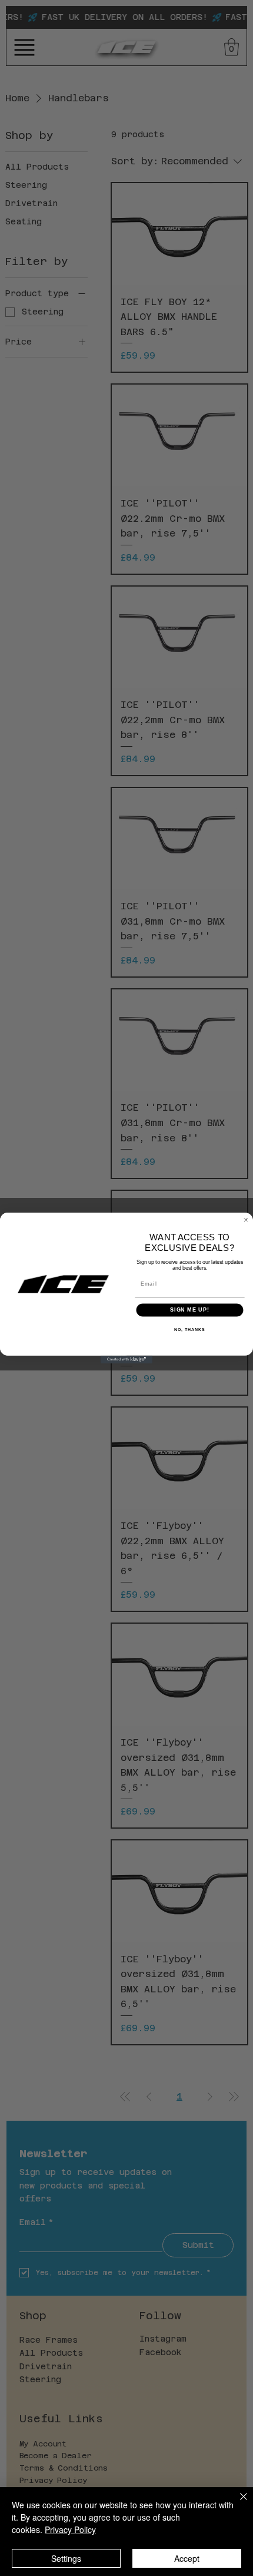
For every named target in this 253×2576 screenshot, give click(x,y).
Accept (187, 2558)
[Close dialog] (246, 1220)
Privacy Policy (70, 2529)
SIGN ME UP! (190, 1310)
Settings (66, 2558)
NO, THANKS (189, 1330)
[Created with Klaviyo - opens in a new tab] (126, 1360)
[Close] (237, 2504)
